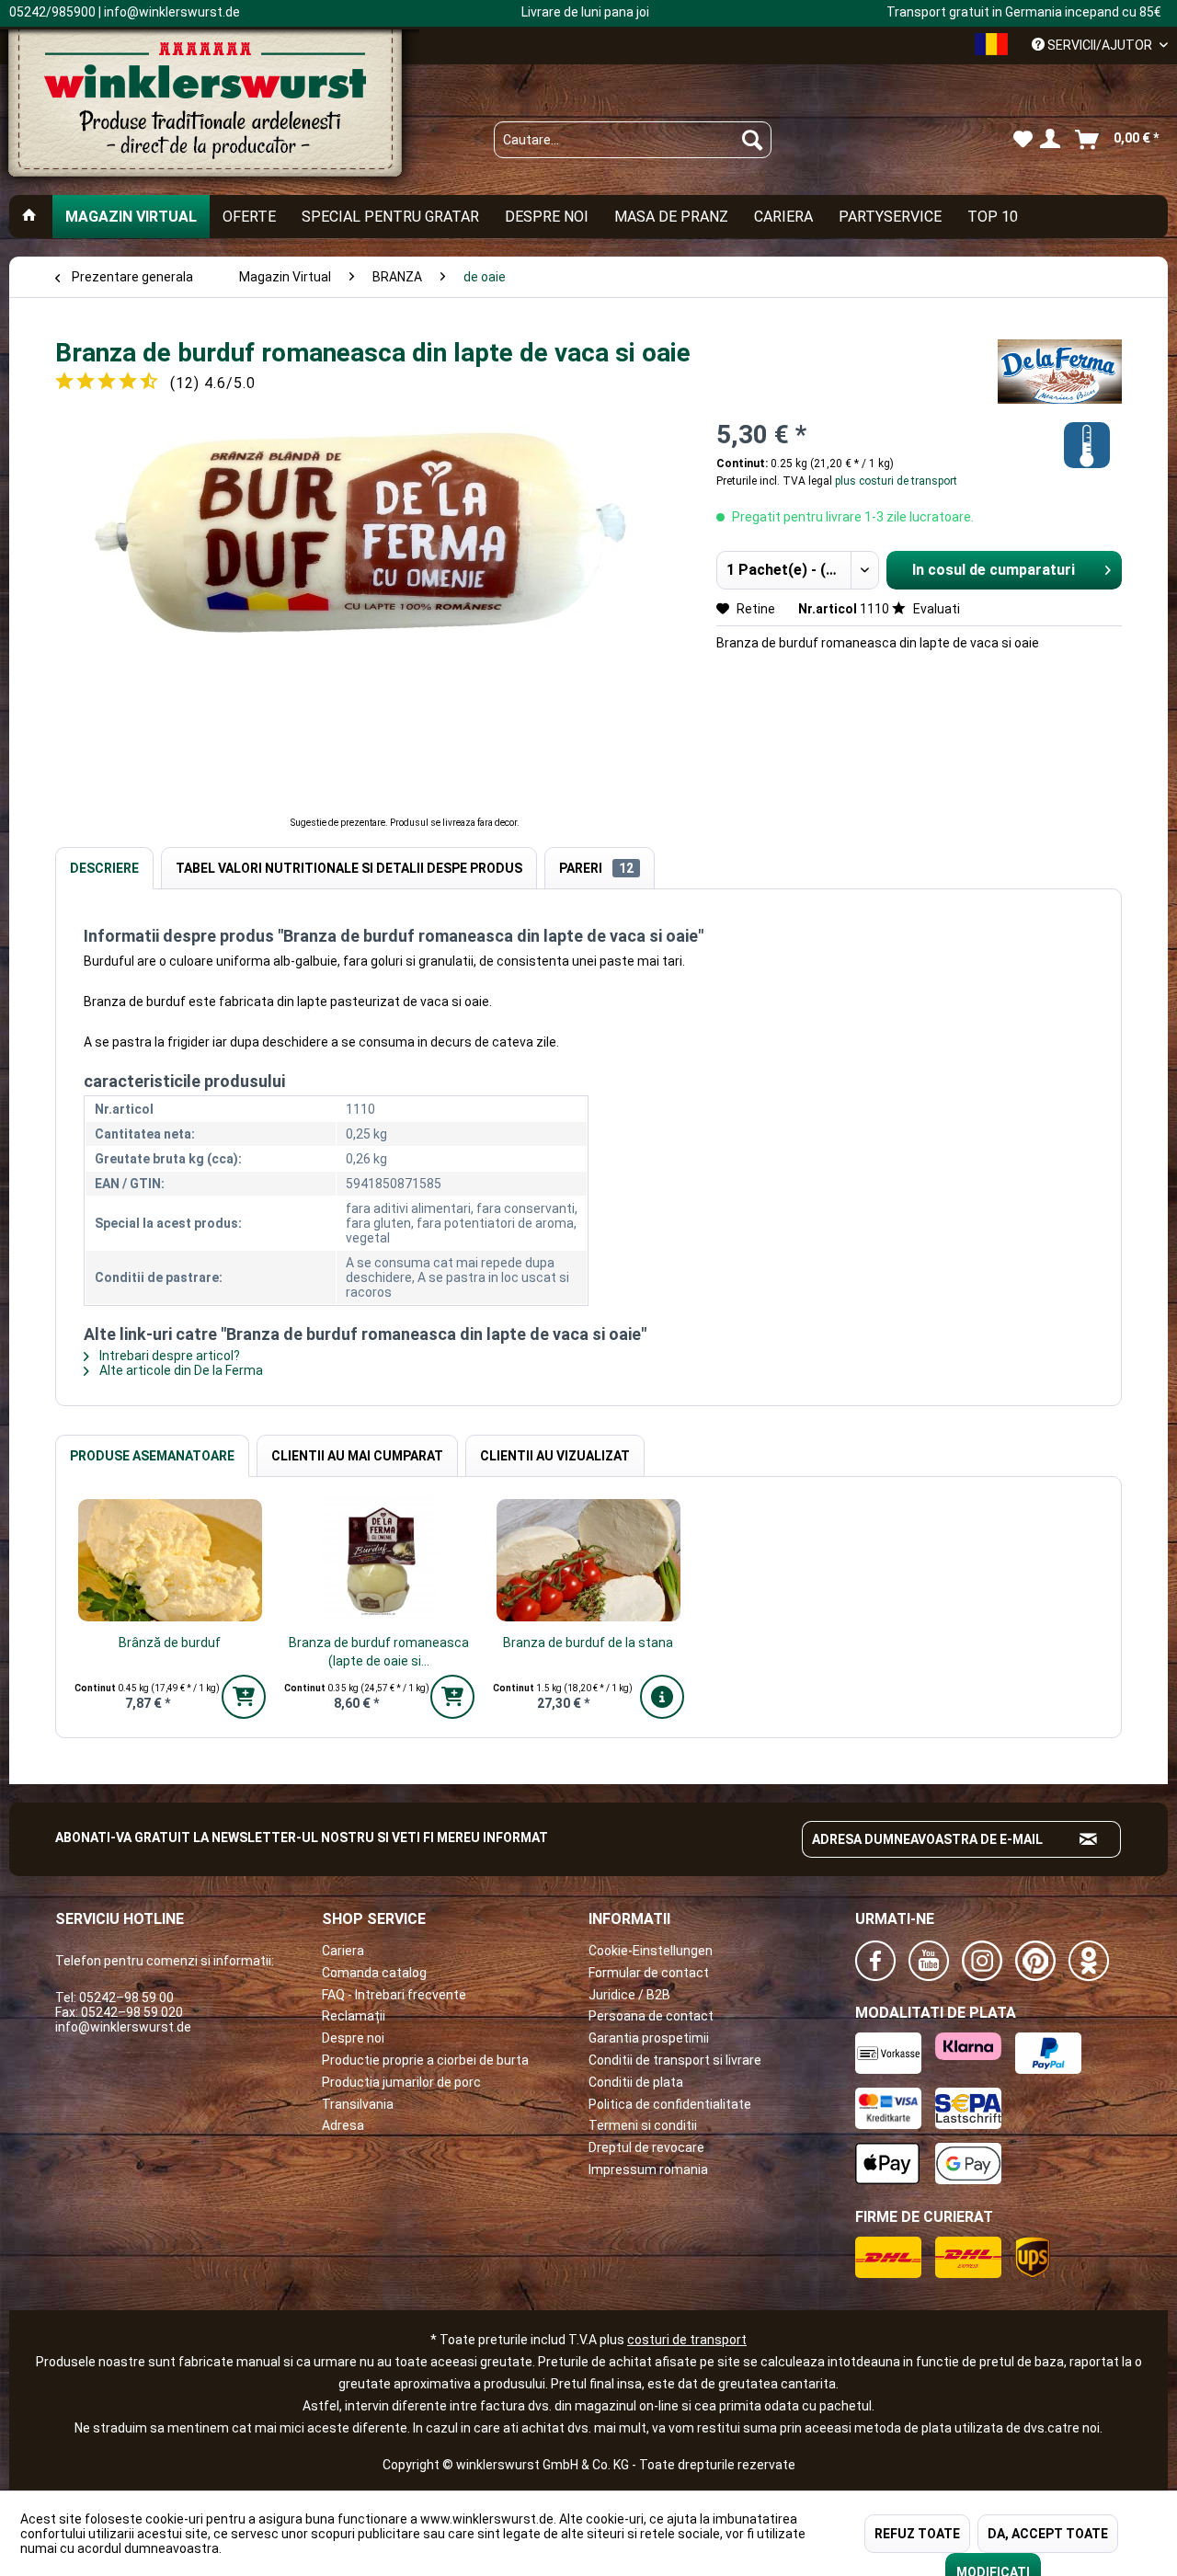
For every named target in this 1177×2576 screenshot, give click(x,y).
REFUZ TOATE (917, 2534)
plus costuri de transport (895, 481)
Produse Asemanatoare (152, 1456)
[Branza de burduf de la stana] (588, 1560)
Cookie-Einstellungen (651, 1951)
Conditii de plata (636, 2082)
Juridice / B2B (629, 1995)
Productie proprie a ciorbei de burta (425, 2060)
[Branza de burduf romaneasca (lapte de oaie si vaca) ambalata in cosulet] (380, 1560)
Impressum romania (648, 2170)
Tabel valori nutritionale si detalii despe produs (349, 868)
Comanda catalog (374, 1973)
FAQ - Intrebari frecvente (394, 1995)
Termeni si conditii (643, 2125)
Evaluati (935, 609)
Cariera (343, 1951)
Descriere (104, 868)
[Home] (29, 217)
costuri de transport (687, 2340)
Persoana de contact (651, 2016)
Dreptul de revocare (646, 2147)
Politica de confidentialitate (670, 2104)
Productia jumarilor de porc (401, 2082)
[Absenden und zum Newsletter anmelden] (1089, 1839)
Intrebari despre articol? (168, 1356)
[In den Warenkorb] (244, 1697)
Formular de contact (649, 1973)
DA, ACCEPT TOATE (1048, 2534)
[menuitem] (633, 140)
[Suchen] (752, 140)
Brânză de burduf (170, 1643)
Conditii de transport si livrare (675, 2060)
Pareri (596, 868)
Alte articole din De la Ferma (180, 1370)
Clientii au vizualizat (555, 1456)
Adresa (343, 2125)
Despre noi (353, 2038)
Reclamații (354, 2016)
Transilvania (358, 2104)
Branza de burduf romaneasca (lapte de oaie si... (379, 1652)
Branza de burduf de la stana (588, 1643)
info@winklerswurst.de (123, 2027)
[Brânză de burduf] (170, 1560)
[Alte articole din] (1060, 372)
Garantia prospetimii (649, 2038)
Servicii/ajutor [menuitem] (1100, 45)
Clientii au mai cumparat (357, 1456)
